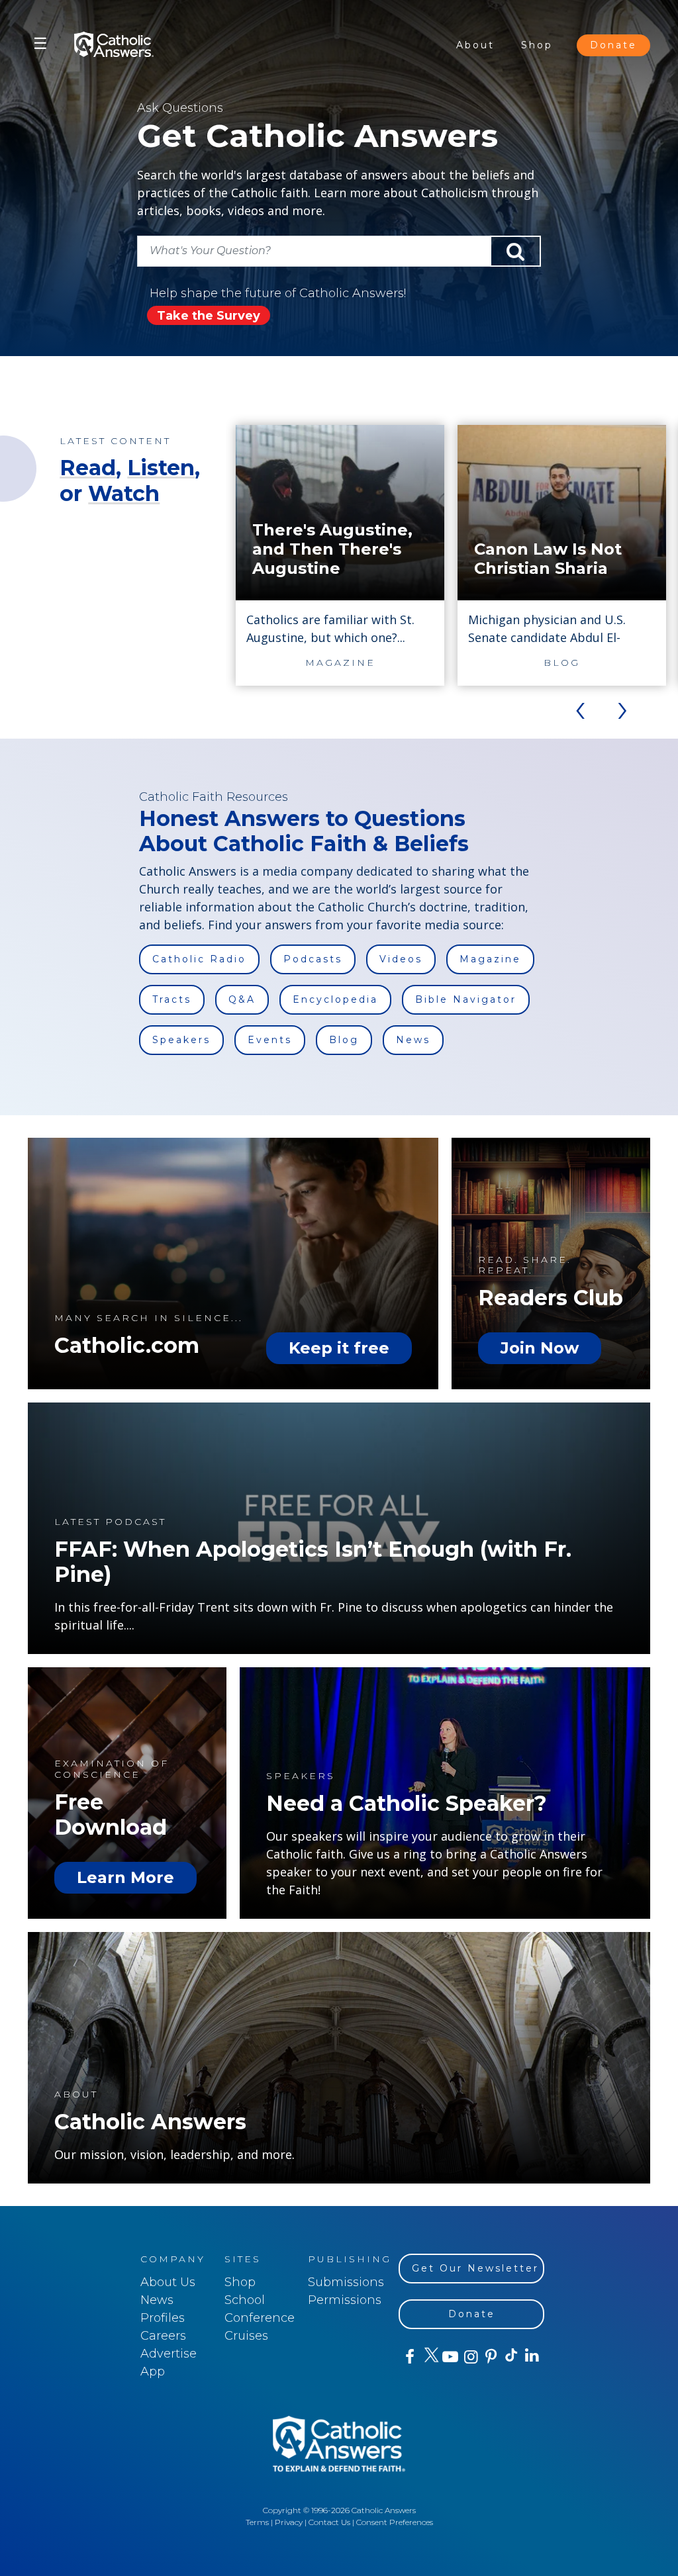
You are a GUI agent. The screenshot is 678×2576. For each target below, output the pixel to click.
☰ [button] (40, 43)
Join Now (540, 1348)
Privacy (289, 2522)
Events (270, 1040)
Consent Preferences (395, 2522)
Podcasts (313, 959)
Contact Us (329, 2522)
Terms (257, 2522)
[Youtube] (450, 2357)
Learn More (125, 1877)
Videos (401, 959)
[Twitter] (429, 2357)
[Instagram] (470, 2357)
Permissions (345, 2300)
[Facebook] (409, 2357)
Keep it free (339, 1348)
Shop (537, 45)
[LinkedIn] (531, 2356)
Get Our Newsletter (475, 2268)
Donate (613, 45)
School (245, 2300)
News (413, 1040)
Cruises (246, 2336)
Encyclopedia (335, 999)
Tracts (172, 999)
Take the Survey (209, 316)
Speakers (181, 1040)
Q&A (242, 999)
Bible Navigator (466, 999)
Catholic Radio (199, 959)
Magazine (490, 959)
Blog (344, 1040)
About (475, 45)
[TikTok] (511, 2357)
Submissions (346, 2282)
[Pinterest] (490, 2357)
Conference (260, 2318)
